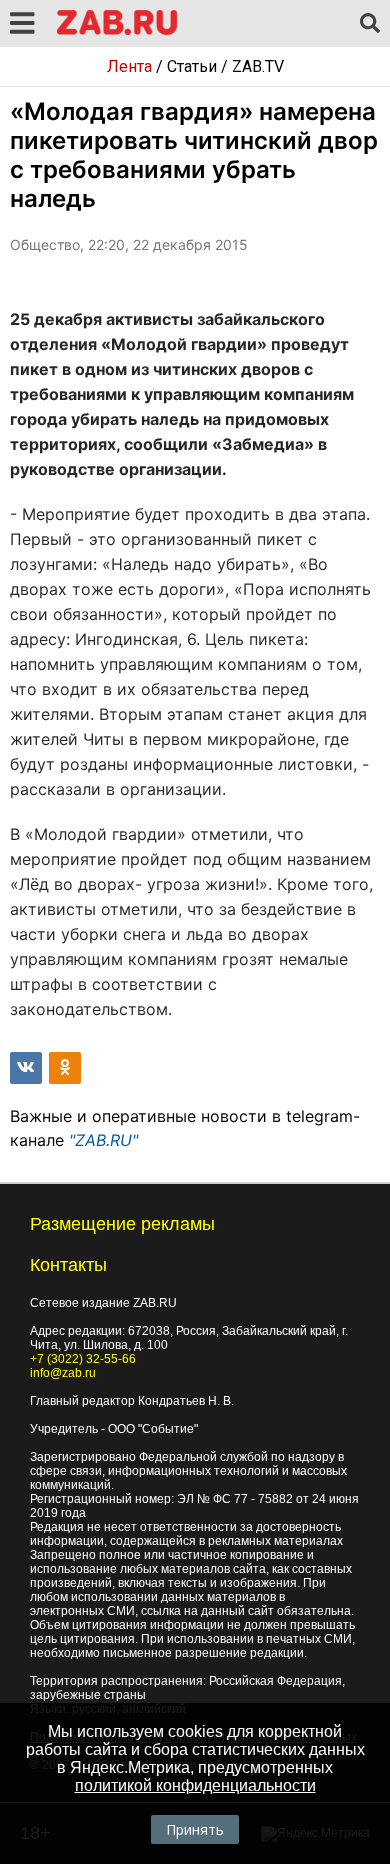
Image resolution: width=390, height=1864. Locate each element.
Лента (129, 66)
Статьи (192, 66)
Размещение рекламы (122, 1224)
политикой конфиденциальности (195, 1785)
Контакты (68, 1265)
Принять (195, 1829)
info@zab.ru (63, 1373)
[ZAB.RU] (117, 31)
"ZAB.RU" (103, 1140)
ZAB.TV (258, 66)
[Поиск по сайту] (370, 24)
